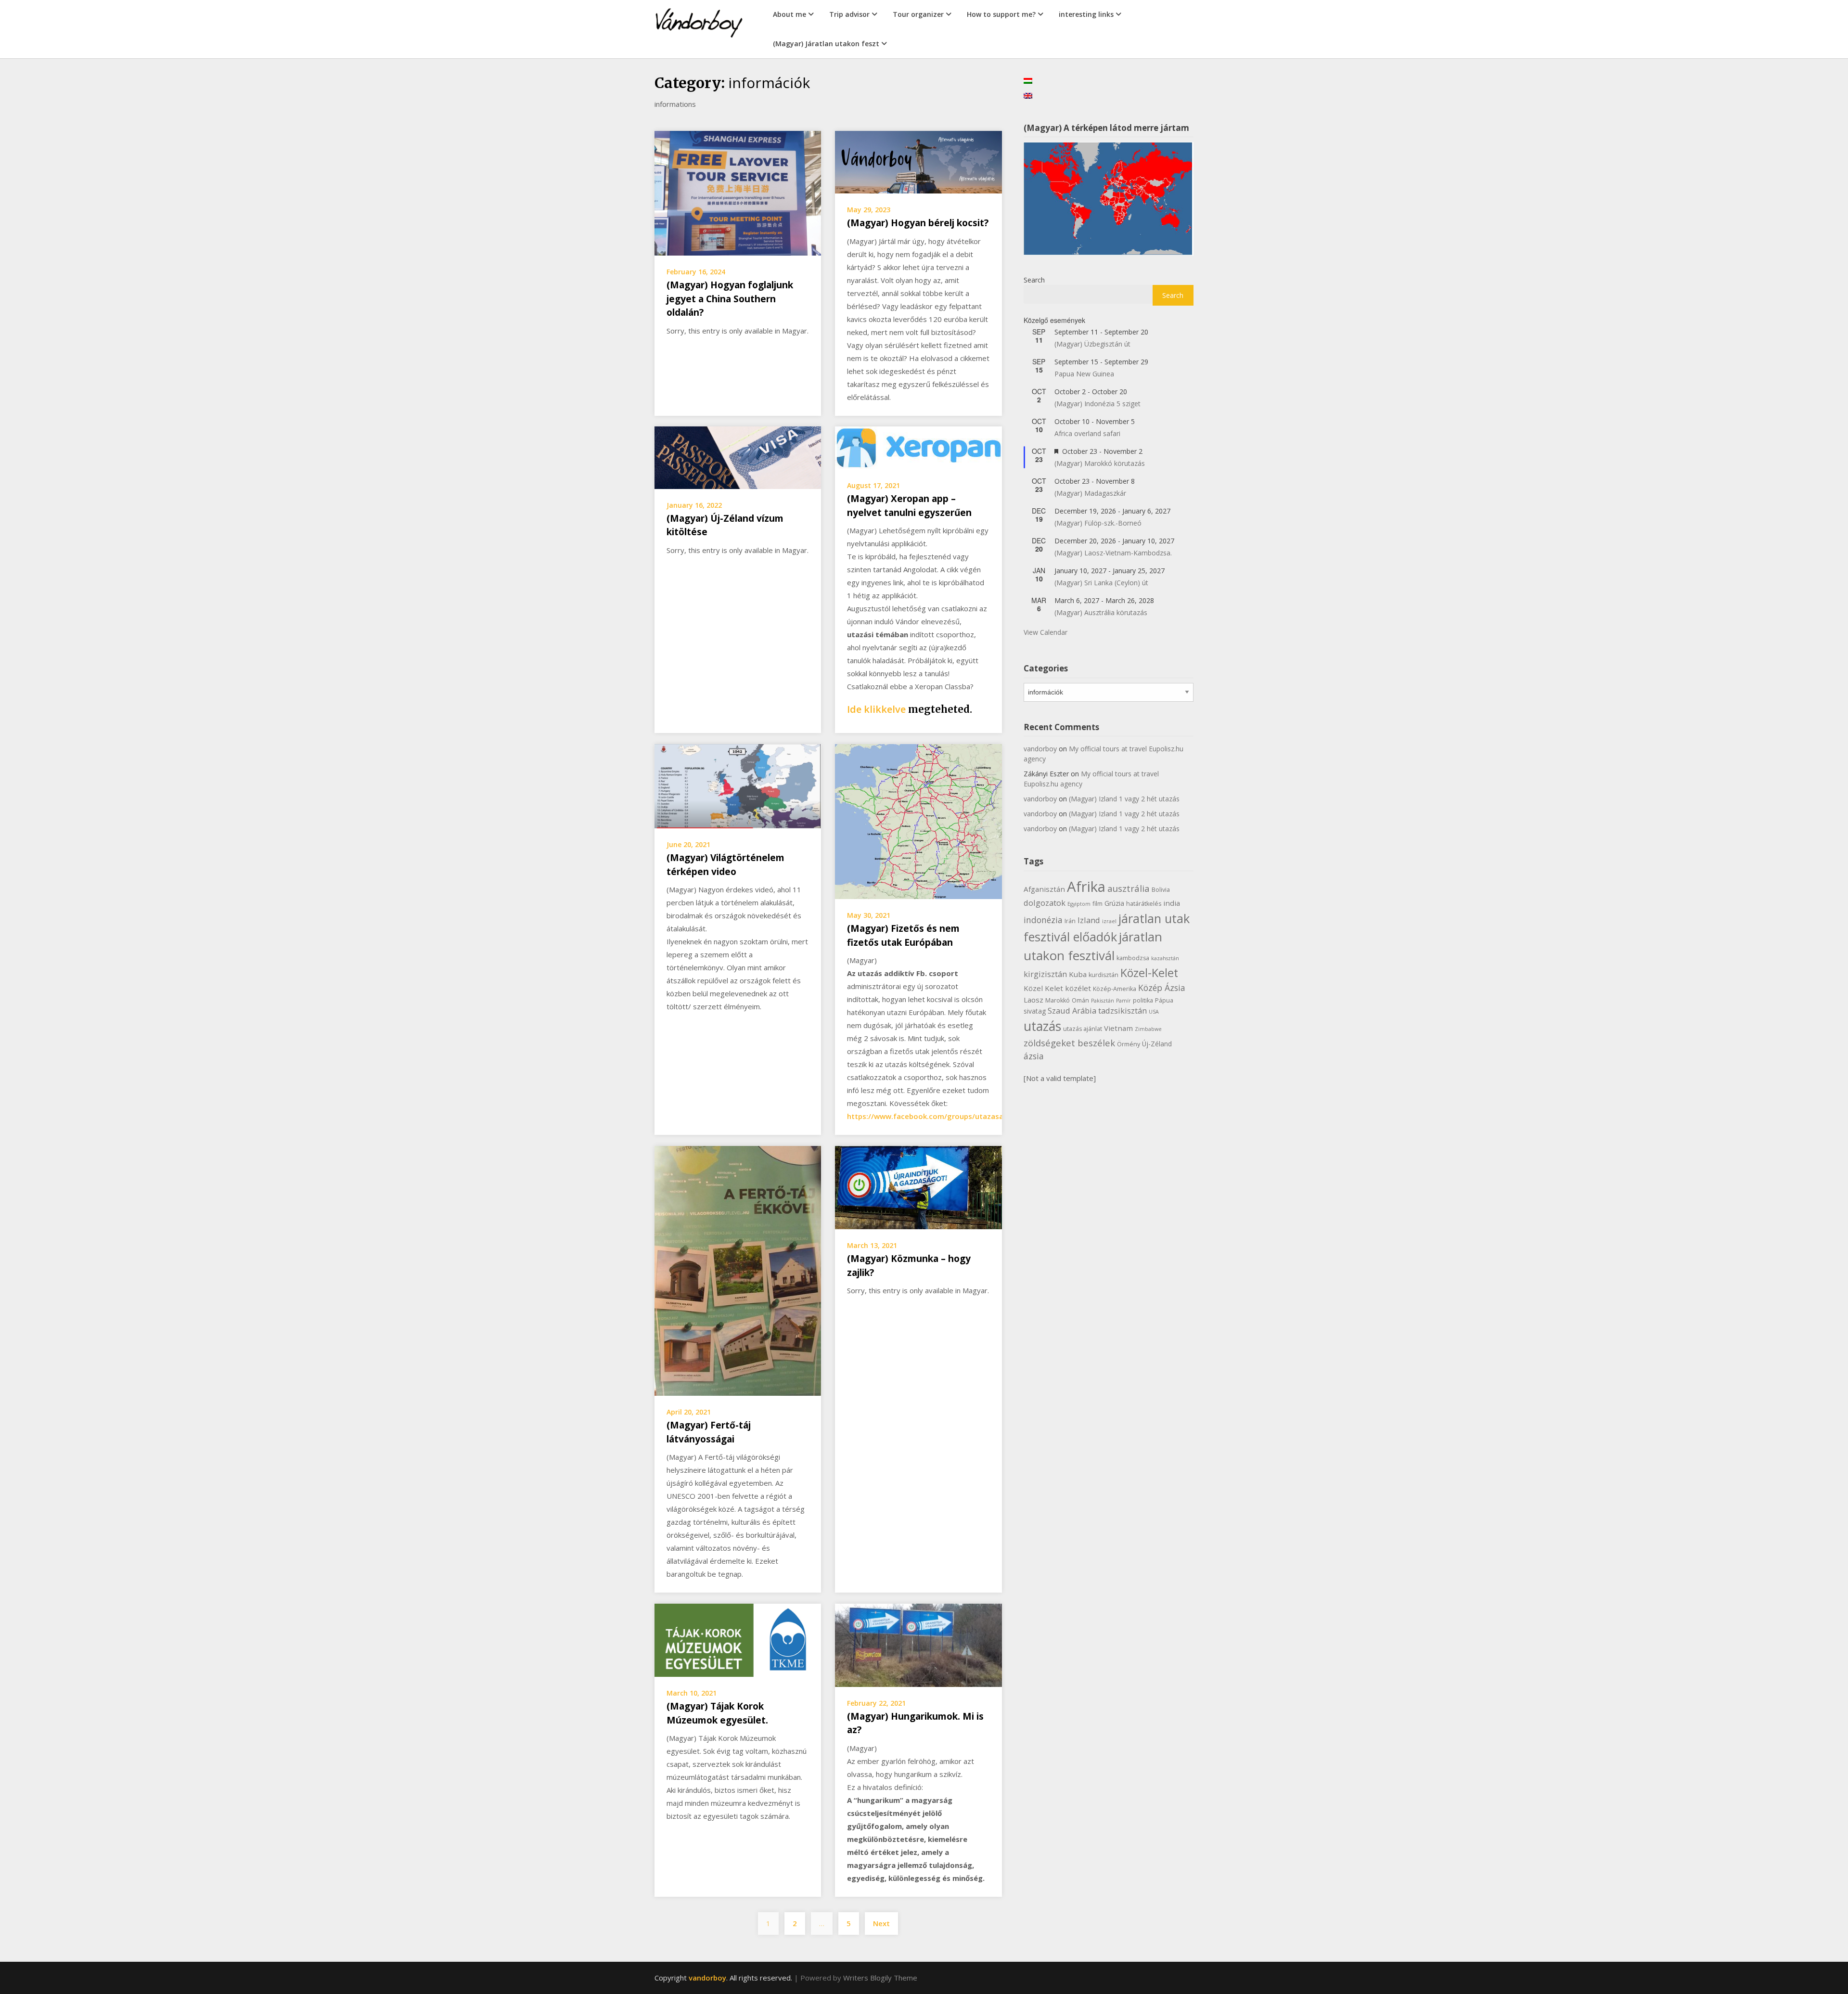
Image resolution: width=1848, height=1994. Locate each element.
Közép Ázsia (1162, 988)
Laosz (1033, 1000)
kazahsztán (1165, 958)
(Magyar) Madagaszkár (1090, 493)
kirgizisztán (1045, 974)
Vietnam (1118, 1028)
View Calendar (1046, 632)
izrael (1109, 921)
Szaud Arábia (1072, 1010)
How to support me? (1001, 14)
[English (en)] (1028, 95)
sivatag (1035, 1011)
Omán (1080, 1000)
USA (1154, 1012)
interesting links (1086, 14)
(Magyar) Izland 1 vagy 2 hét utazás (1124, 799)
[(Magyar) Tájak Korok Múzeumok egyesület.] (738, 1639)
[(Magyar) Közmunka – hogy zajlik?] (918, 1187)
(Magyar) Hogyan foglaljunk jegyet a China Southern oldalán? (730, 299)
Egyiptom (1079, 904)
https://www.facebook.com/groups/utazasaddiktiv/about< (951, 1116)
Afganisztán (1044, 889)
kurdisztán (1104, 975)
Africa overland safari (1087, 433)
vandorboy (1040, 749)
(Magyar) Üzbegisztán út (1092, 344)
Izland (1089, 920)
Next (881, 1923)
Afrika (1086, 887)
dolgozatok (1045, 903)
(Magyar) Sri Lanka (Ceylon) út (1101, 583)
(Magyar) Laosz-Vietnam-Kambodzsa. (1113, 553)
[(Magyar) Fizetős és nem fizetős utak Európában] (918, 821)
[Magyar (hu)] (1028, 80)
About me (789, 14)
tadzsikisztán (1123, 1010)
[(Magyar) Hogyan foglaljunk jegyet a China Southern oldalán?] (738, 193)
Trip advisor (849, 14)
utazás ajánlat (1083, 1029)
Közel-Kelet (1149, 973)
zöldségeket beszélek (1069, 1043)
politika (1143, 1000)
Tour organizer (918, 14)
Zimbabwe (1148, 1029)
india (1172, 903)
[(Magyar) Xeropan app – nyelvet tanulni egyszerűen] (918, 447)
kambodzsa (1133, 958)
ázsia (1034, 1056)
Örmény (1129, 1044)
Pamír (1123, 1001)
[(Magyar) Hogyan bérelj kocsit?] (918, 161)
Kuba (1078, 974)
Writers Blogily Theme (880, 1978)
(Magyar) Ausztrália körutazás (1101, 612)
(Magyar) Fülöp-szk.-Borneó (1098, 523)
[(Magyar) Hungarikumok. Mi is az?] (918, 1644)
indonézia (1043, 920)
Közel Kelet (1043, 988)
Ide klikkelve (876, 709)
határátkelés (1144, 904)
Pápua (1164, 1000)
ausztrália (1129, 888)
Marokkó (1058, 1000)
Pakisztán (1103, 1001)
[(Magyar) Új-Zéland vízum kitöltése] (738, 457)
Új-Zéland (1157, 1044)
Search (1034, 280)
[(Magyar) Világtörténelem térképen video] (738, 785)
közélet (1078, 988)
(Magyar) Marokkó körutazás (1100, 463)
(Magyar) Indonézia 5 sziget (1097, 404)
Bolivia (1161, 890)
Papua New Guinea (1084, 374)
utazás (1042, 1026)
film (1097, 904)
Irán (1070, 921)
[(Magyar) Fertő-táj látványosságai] (738, 1270)
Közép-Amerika (1115, 989)
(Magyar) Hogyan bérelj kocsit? (918, 223)
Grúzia (1114, 903)
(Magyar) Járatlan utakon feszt (826, 44)
